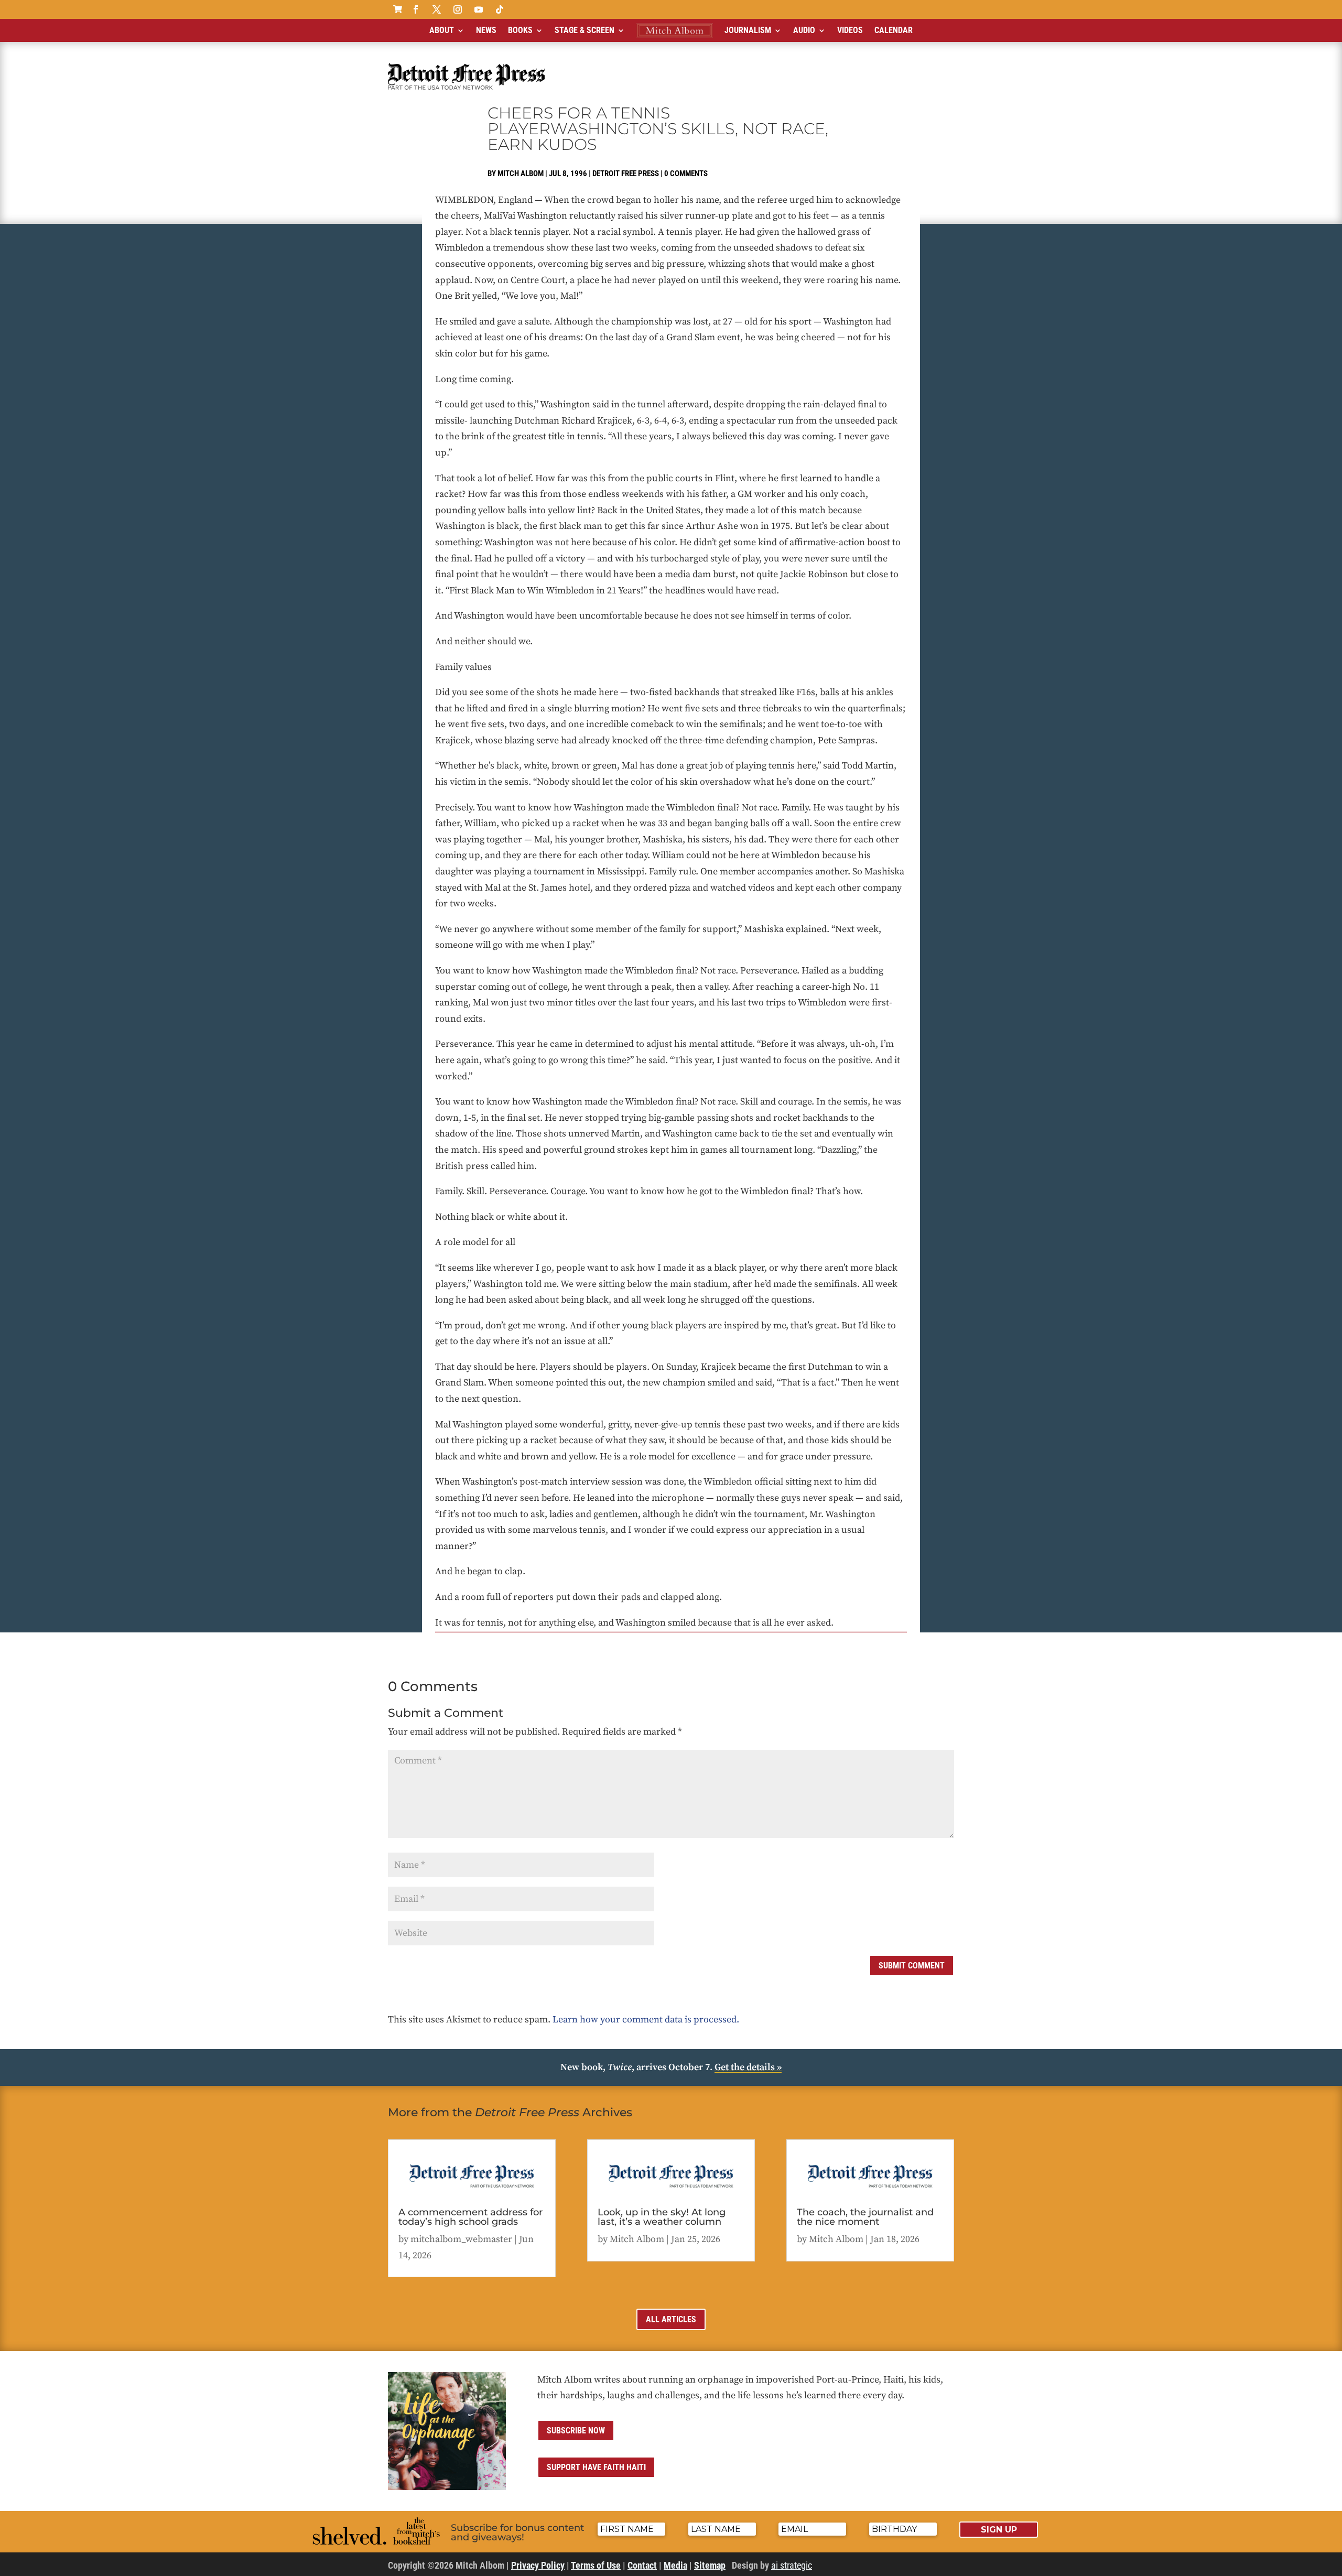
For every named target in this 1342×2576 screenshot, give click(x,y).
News (486, 30)
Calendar (894, 30)
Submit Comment (912, 1966)
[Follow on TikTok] (500, 9)
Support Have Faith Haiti (596, 2467)
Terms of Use (596, 2565)
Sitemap (710, 2565)
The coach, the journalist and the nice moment (865, 2217)
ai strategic (792, 2565)
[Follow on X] (437, 9)
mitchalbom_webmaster (461, 2239)
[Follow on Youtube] (479, 9)
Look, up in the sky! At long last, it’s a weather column (662, 2217)
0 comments (686, 174)
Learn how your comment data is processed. (646, 2020)
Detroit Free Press (626, 174)
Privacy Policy (538, 2565)
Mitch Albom (521, 174)
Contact (642, 2565)
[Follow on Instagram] (458, 9)
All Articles (671, 2319)
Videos (850, 30)
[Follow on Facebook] (416, 9)
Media (675, 2565)
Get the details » (748, 2067)
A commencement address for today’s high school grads (470, 2217)
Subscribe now (576, 2431)
